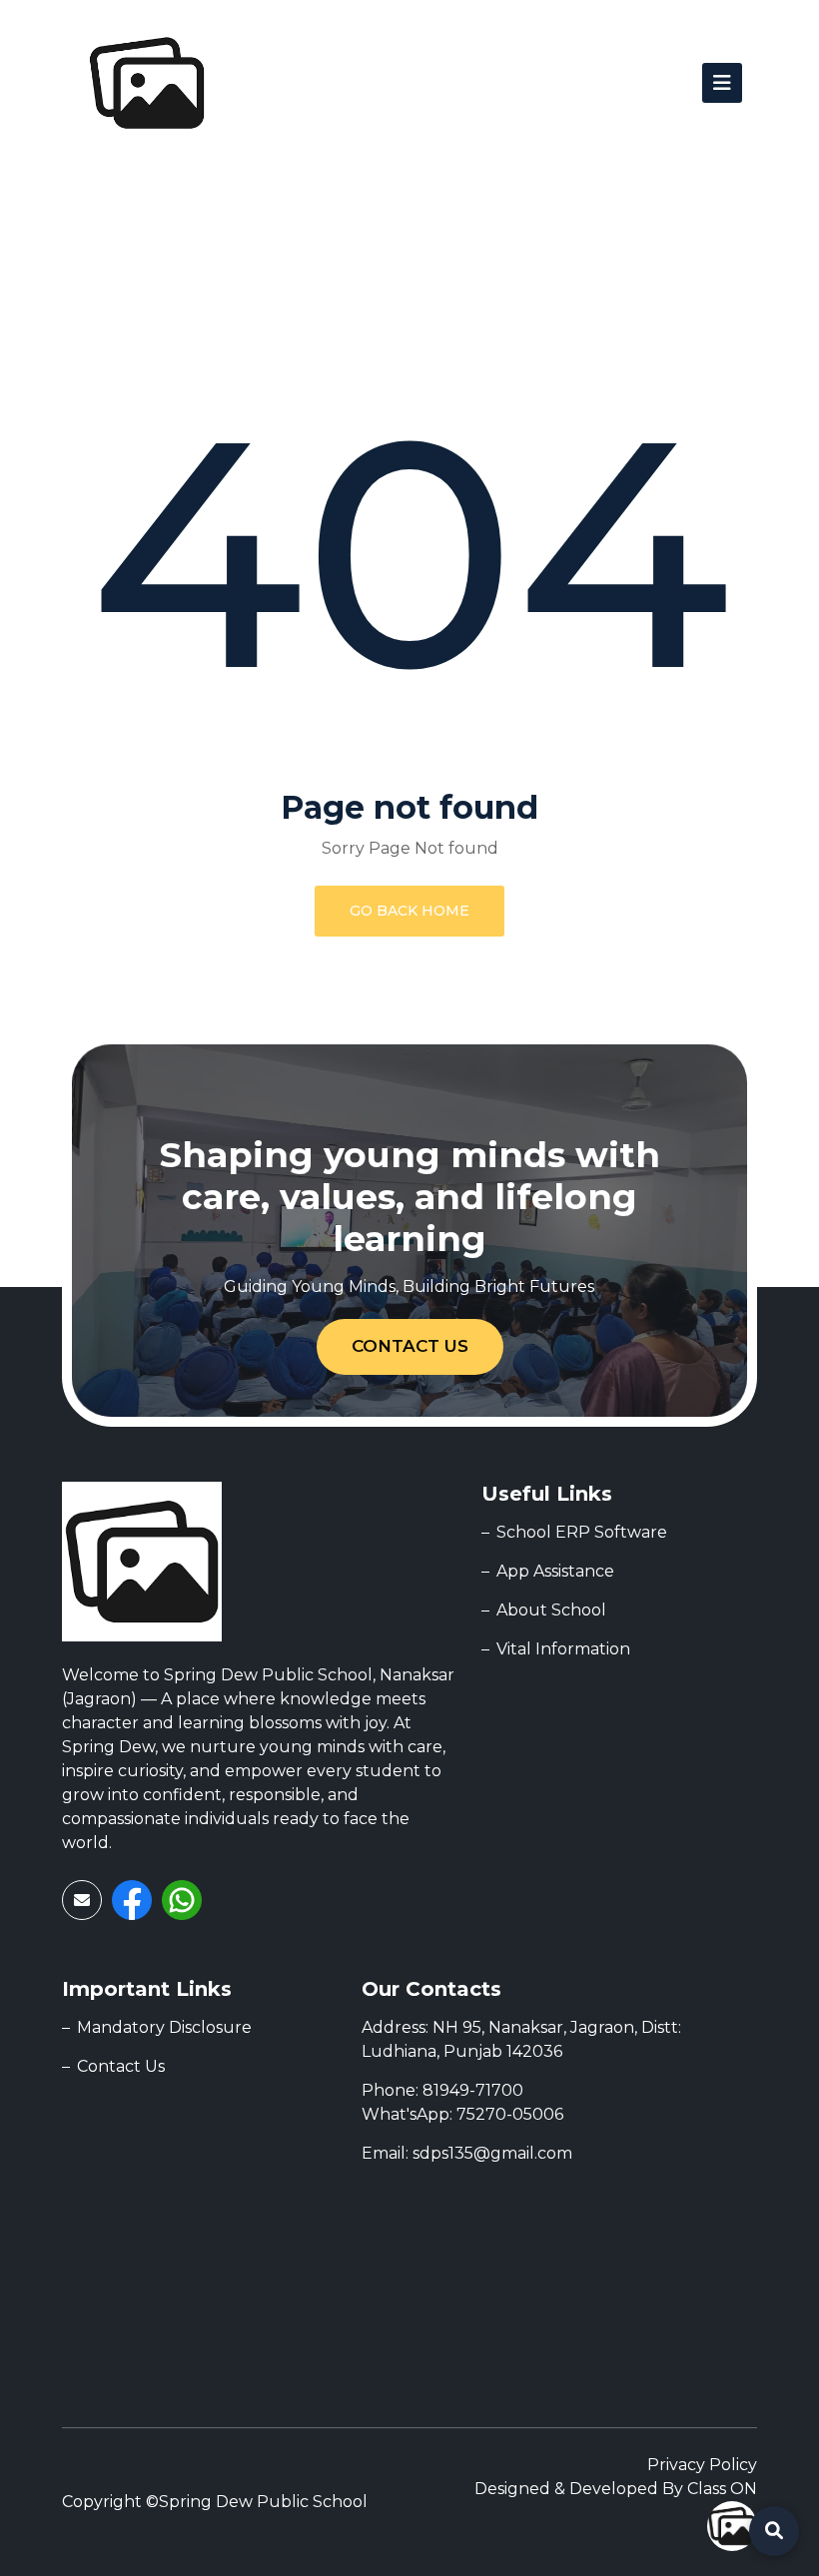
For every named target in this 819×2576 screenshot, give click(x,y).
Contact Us (410, 1346)
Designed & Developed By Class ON (616, 2489)
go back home (409, 911)
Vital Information (563, 1649)
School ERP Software (582, 1532)
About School (551, 1610)
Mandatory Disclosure (164, 2027)
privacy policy (702, 2465)
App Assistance (555, 1571)
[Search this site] (774, 2531)
